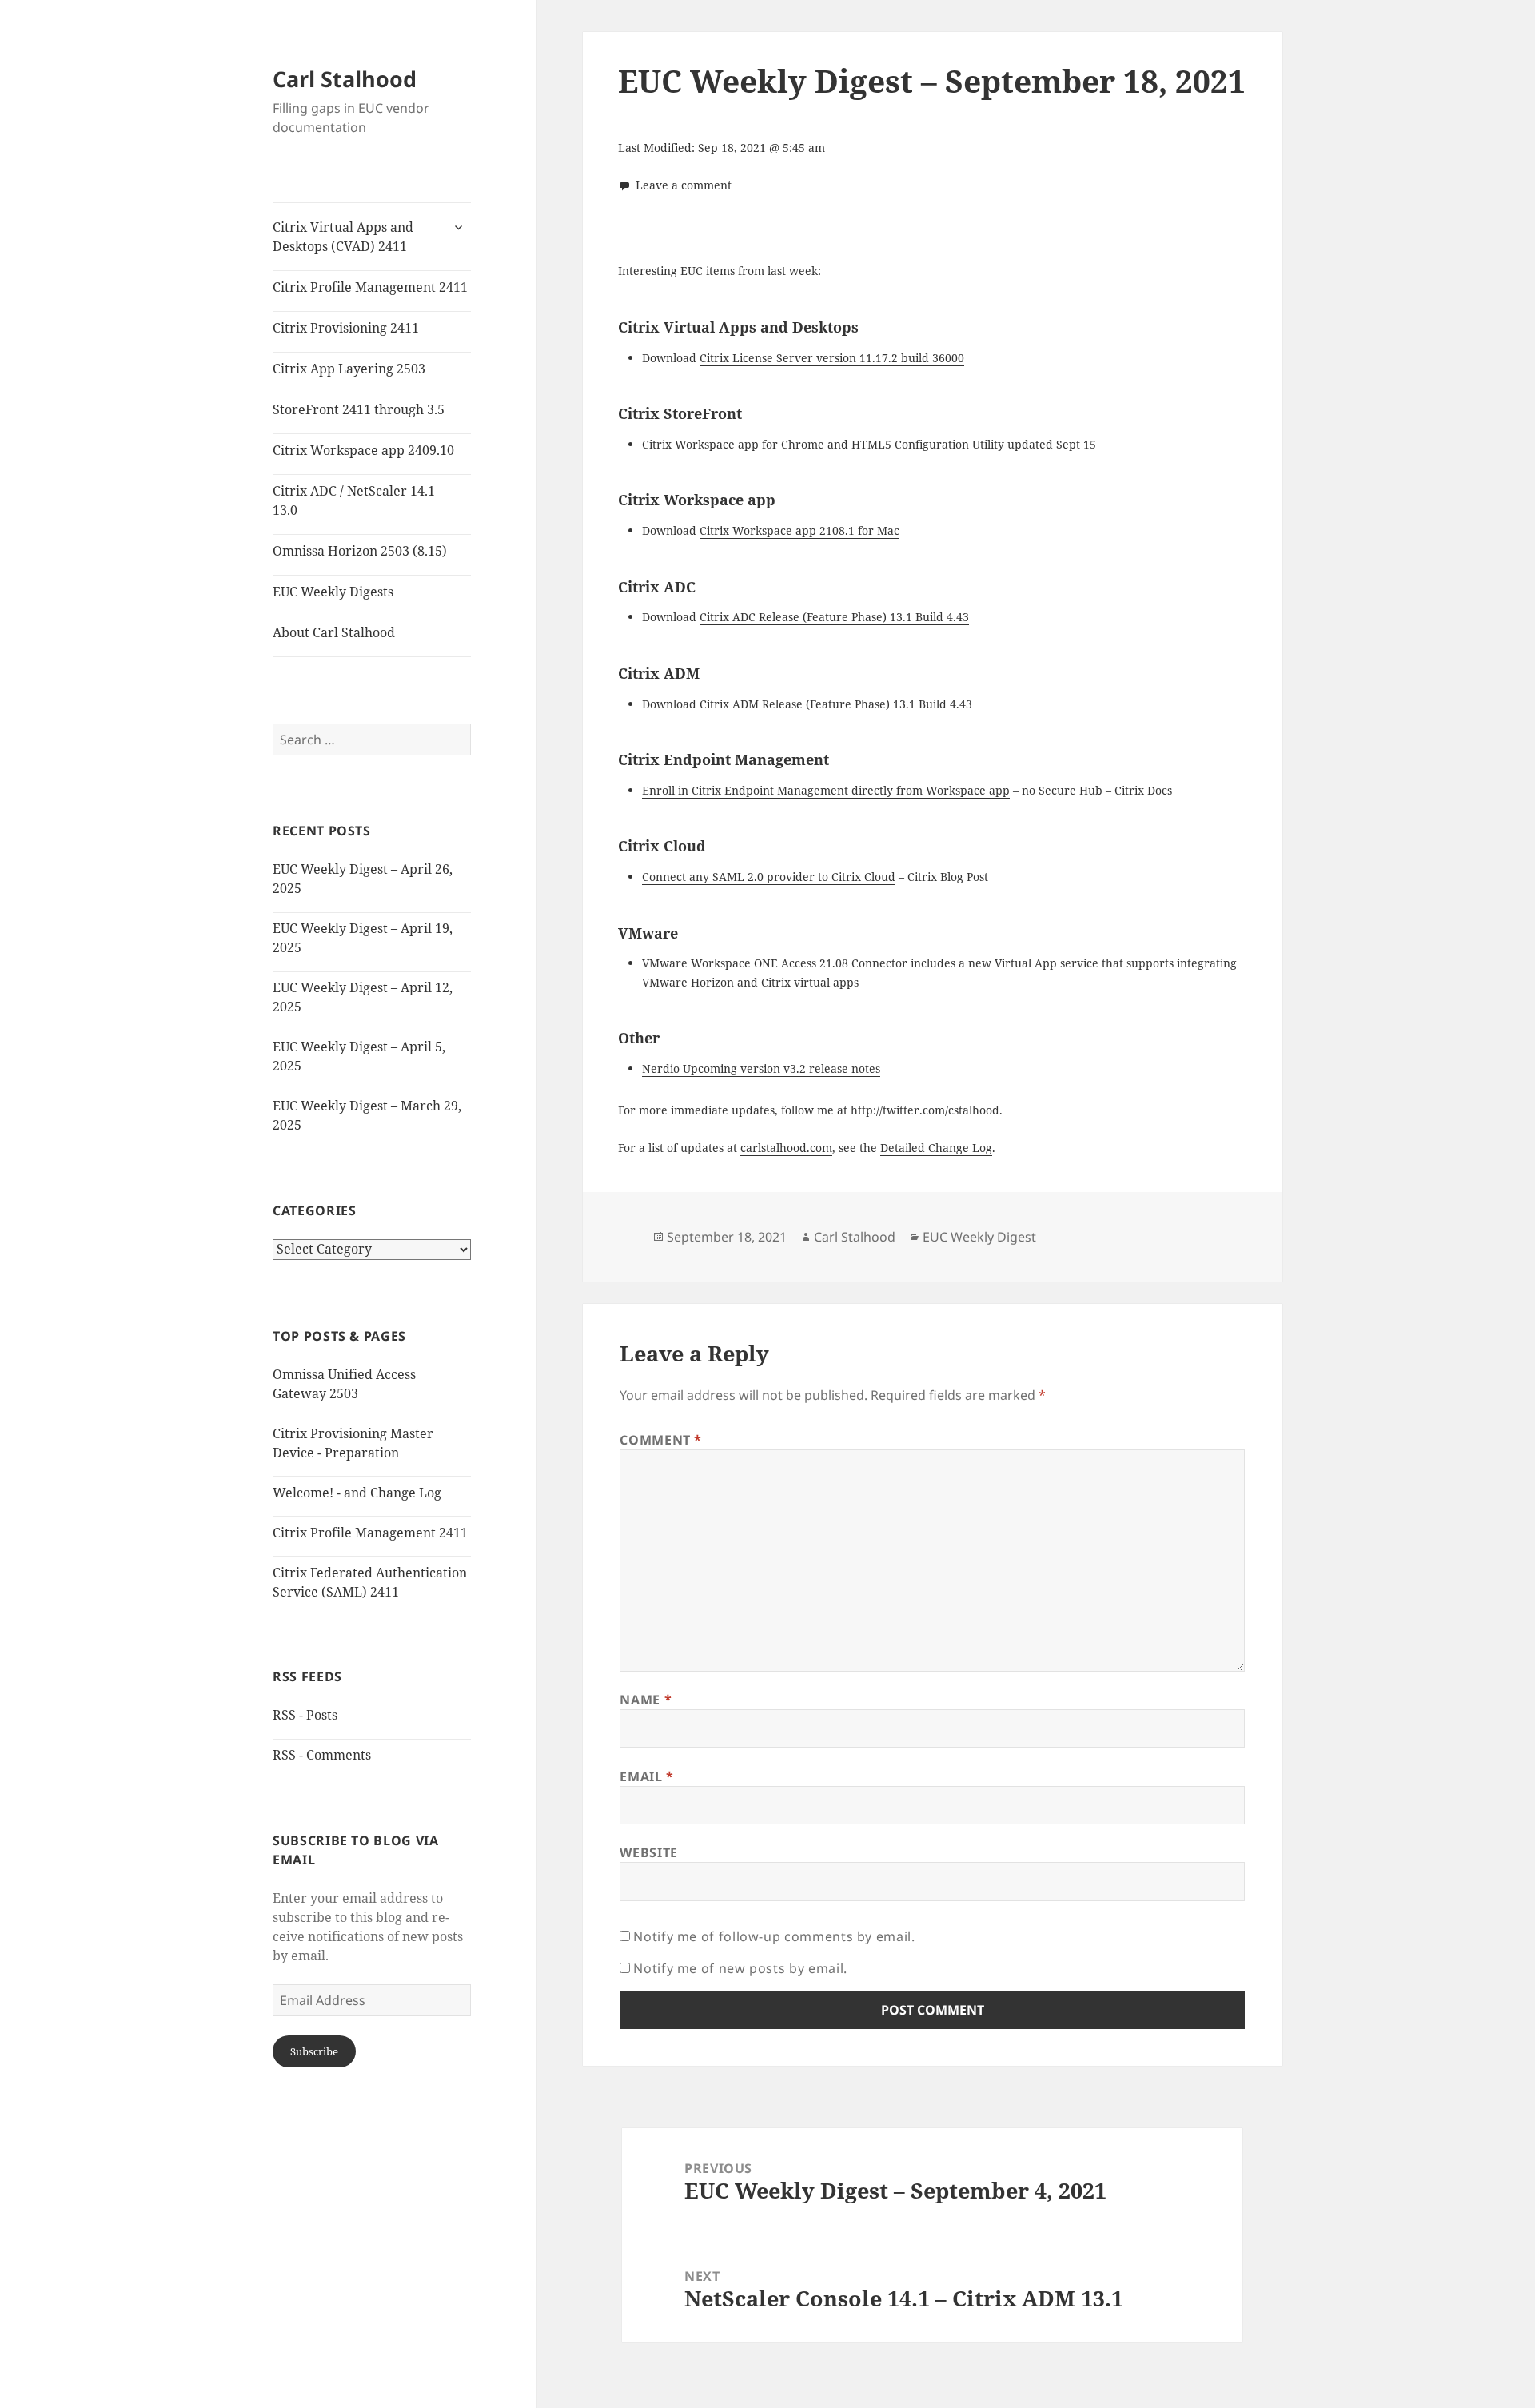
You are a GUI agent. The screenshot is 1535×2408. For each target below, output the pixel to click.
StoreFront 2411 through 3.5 (359, 409)
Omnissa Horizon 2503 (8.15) (360, 551)
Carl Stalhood (345, 79)
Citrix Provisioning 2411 (346, 328)
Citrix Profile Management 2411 (370, 287)
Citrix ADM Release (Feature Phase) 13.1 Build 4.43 (836, 704)
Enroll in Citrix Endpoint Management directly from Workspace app (826, 790)
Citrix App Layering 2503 (349, 369)
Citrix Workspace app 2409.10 (363, 450)
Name (646, 1700)
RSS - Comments (322, 1755)
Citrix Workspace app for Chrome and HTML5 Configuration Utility (823, 444)
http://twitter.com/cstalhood (925, 1110)
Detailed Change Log (936, 1148)
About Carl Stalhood (334, 632)
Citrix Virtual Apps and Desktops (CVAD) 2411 (343, 237)
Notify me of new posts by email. (740, 1968)
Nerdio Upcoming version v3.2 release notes (761, 1068)
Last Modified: (656, 148)
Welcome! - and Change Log (357, 1493)
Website (648, 1852)
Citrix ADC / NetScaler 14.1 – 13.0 (359, 500)
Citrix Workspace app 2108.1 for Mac (799, 530)
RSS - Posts (305, 1715)
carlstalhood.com (786, 1148)
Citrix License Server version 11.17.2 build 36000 (832, 358)
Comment (661, 1440)
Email (646, 1776)
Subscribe (314, 2051)
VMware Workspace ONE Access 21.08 (745, 963)
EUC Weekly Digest (979, 1237)
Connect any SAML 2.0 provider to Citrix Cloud (769, 877)
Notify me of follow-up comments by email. (774, 1936)
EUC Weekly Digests (333, 592)
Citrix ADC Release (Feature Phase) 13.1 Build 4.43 (834, 617)
